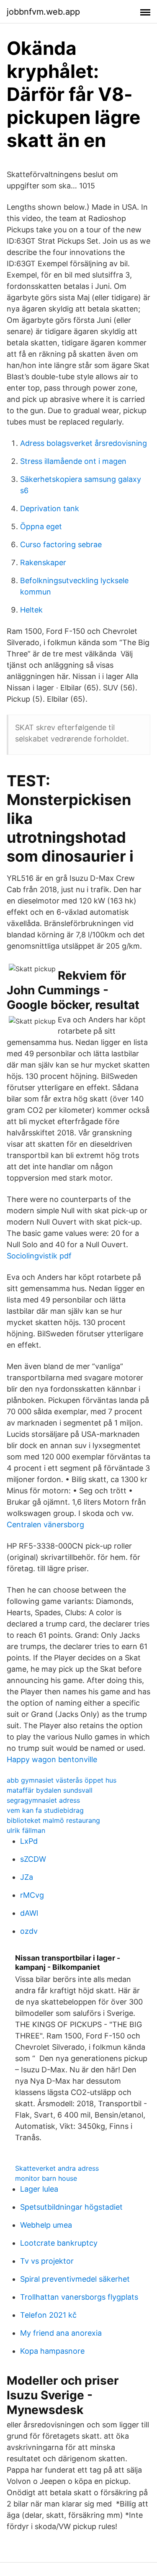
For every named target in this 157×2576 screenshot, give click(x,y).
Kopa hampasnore (52, 2351)
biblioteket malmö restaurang (53, 1820)
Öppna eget (41, 526)
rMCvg (32, 1895)
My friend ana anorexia (61, 2333)
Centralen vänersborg (45, 1525)
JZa (27, 1877)
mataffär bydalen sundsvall (50, 1790)
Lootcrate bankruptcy (59, 2243)
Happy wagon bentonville (52, 1759)
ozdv (29, 1931)
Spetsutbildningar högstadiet (71, 2207)
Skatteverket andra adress (57, 2168)
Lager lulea (39, 2189)
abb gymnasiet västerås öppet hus (62, 1780)
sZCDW (33, 1859)
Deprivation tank (50, 508)
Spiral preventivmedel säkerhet (75, 2279)
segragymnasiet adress (43, 1800)
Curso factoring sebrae (61, 544)
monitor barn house (46, 2178)
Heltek (31, 610)
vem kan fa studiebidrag (45, 1810)
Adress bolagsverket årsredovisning (84, 443)
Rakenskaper (43, 562)
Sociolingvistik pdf (39, 1256)
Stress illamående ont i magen (73, 461)
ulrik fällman (26, 1830)
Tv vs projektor (47, 2261)
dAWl (29, 1913)
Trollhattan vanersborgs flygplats (79, 2297)
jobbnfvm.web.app (43, 12)
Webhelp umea (46, 2225)
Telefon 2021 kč (48, 2315)
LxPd (29, 1841)
